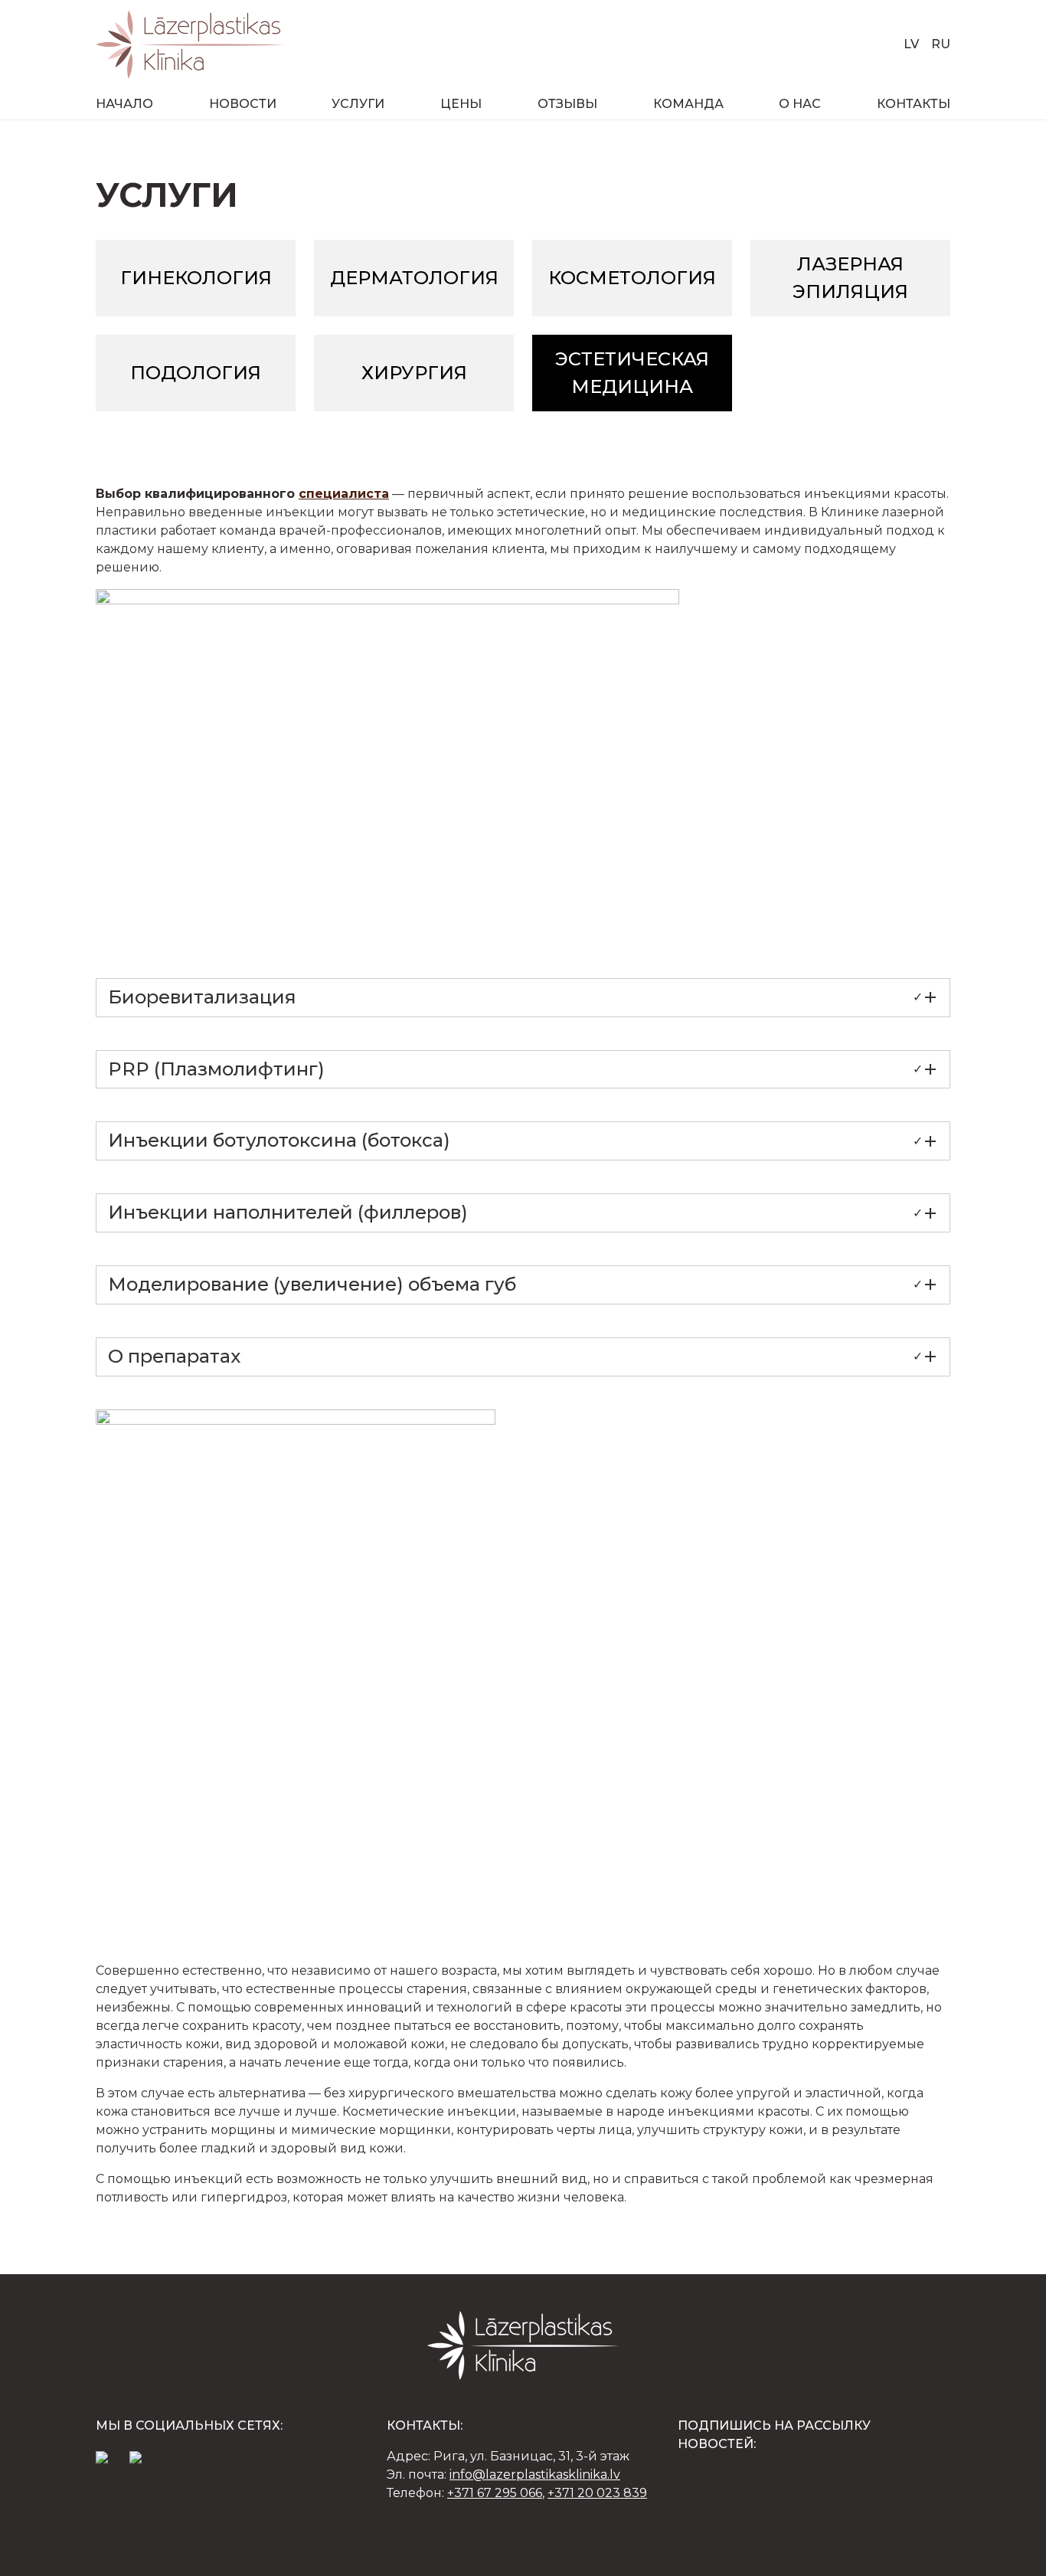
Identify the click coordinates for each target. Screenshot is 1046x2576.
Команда (688, 104)
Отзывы (567, 104)
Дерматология (414, 278)
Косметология (632, 278)
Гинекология (196, 278)
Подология (196, 373)
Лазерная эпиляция (850, 278)
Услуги (358, 104)
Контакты (914, 104)
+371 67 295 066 (495, 2493)
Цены (461, 104)
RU (941, 44)
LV (911, 44)
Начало (124, 104)
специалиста (344, 494)
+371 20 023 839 (597, 2493)
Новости (243, 104)
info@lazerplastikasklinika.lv (535, 2475)
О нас (800, 104)
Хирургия (414, 373)
